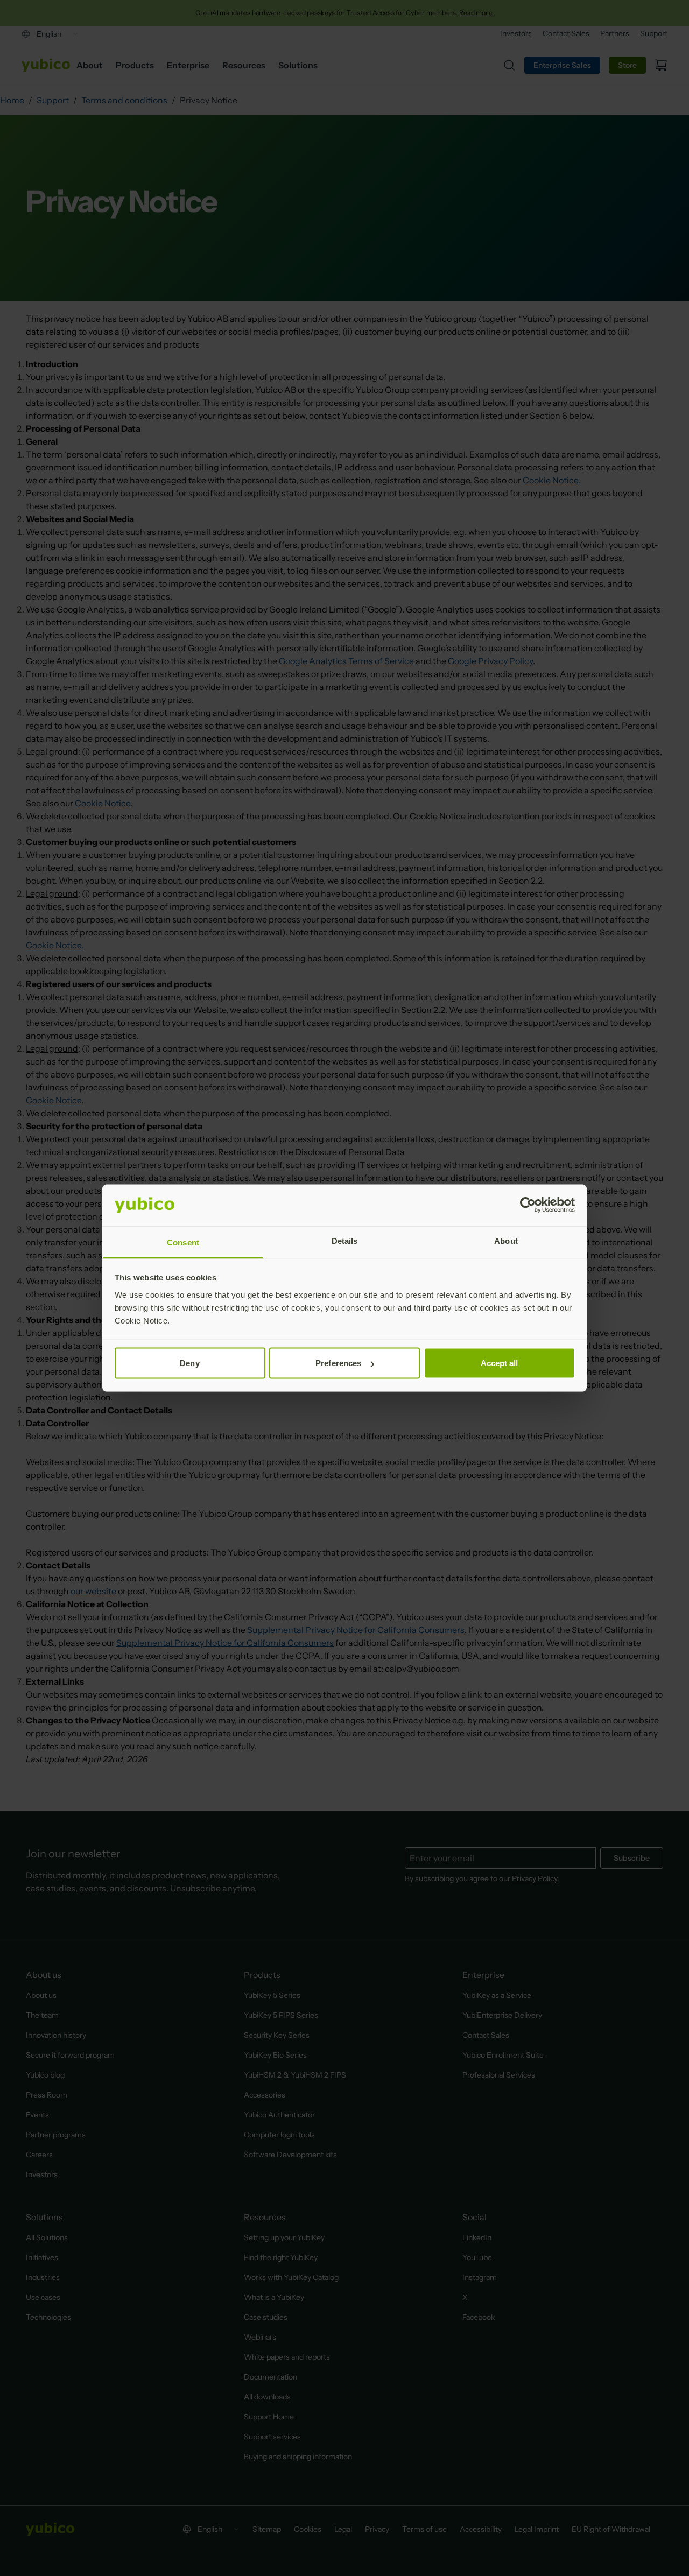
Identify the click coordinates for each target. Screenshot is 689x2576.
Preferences (338, 1363)
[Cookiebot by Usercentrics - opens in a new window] (528, 1205)
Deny (189, 1363)
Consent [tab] (183, 1242)
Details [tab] (345, 1240)
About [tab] (506, 1240)
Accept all (500, 1363)
